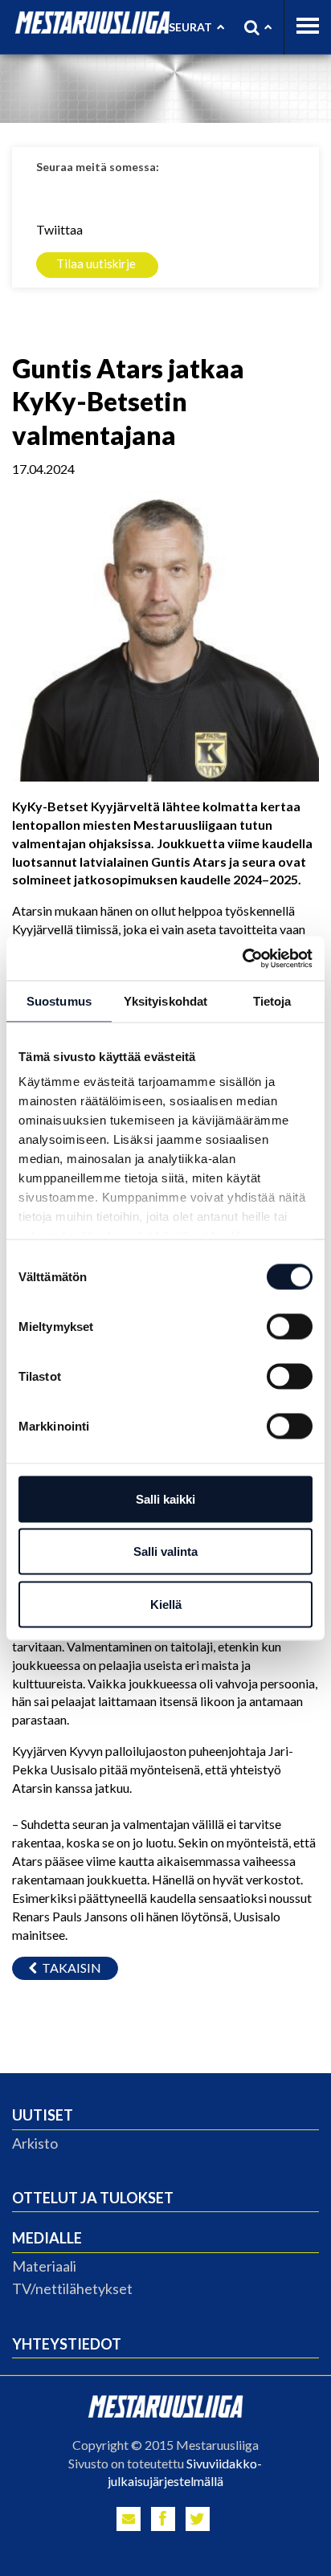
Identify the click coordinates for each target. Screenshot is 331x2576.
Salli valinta (165, 1551)
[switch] (290, 1326)
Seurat (190, 27)
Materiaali (44, 2266)
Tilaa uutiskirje (96, 263)
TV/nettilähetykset (72, 2288)
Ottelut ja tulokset (93, 2198)
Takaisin (69, 1968)
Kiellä (166, 1604)
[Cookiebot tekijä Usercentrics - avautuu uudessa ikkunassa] (242, 958)
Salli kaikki (165, 1498)
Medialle (47, 2238)
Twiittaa (59, 229)
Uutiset (43, 2115)
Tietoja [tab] (272, 1001)
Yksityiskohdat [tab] (165, 1001)
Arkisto (35, 2143)
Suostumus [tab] (59, 1001)
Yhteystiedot (67, 2344)
